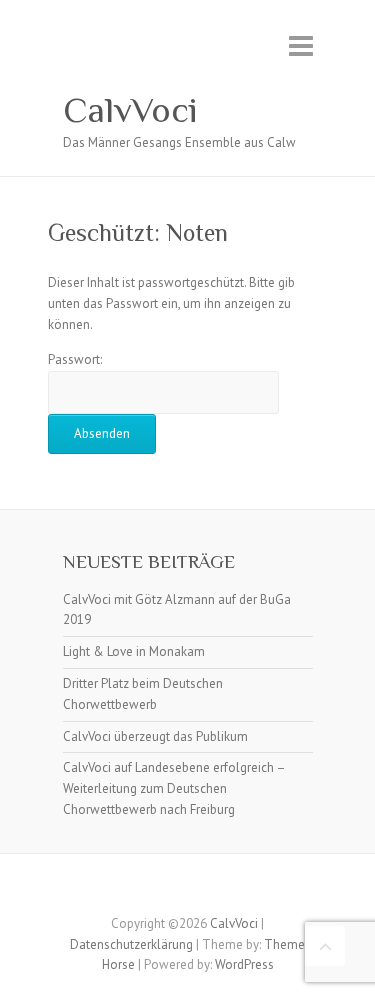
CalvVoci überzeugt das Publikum (155, 736)
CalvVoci (130, 110)
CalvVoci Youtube (203, 889)
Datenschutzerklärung (131, 944)
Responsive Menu (301, 45)
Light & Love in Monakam (134, 651)
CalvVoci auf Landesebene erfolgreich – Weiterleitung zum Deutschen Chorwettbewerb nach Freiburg (174, 788)
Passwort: (75, 359)
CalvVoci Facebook (173, 889)
